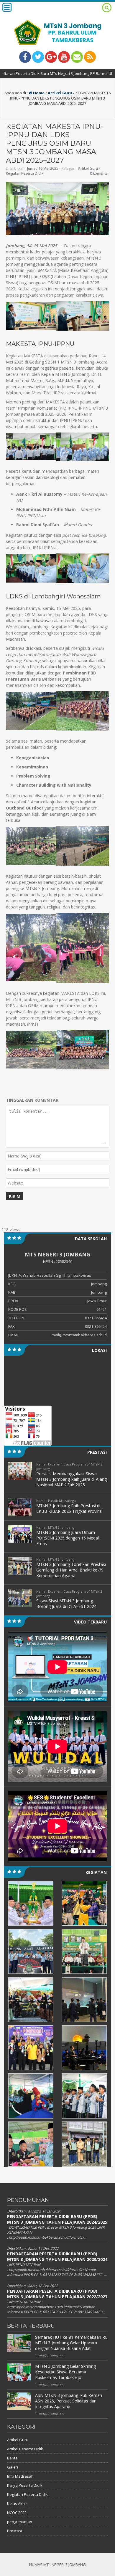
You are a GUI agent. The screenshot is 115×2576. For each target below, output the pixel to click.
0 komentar (100, 173)
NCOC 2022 (17, 2513)
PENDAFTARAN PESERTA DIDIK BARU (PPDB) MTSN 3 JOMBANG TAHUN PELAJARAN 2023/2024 (57, 2257)
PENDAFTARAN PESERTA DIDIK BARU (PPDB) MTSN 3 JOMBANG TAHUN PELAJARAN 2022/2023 (57, 2294)
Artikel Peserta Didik (25, 2449)
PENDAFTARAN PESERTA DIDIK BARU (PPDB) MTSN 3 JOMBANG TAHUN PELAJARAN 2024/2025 (57, 2219)
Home (38, 93)
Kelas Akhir (17, 2503)
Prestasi (14, 2531)
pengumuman (20, 2522)
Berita (12, 2458)
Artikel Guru (60, 93)
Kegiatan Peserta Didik (25, 173)
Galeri (13, 2467)
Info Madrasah (20, 2476)
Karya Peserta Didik (25, 2485)
